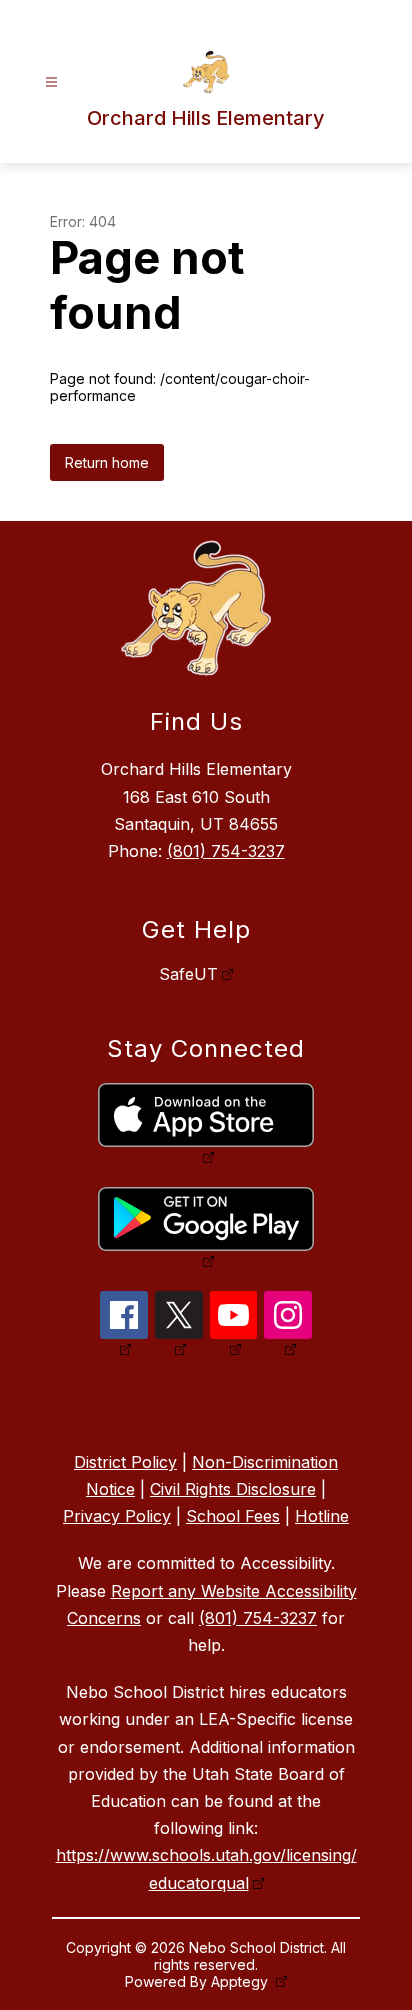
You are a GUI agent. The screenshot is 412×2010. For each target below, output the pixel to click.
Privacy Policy (117, 1516)
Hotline (322, 1516)
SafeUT (188, 974)
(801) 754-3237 (226, 851)
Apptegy (241, 1981)
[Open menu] (51, 82)
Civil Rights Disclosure (233, 1489)
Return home (107, 462)
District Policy (125, 1462)
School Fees (233, 1516)
